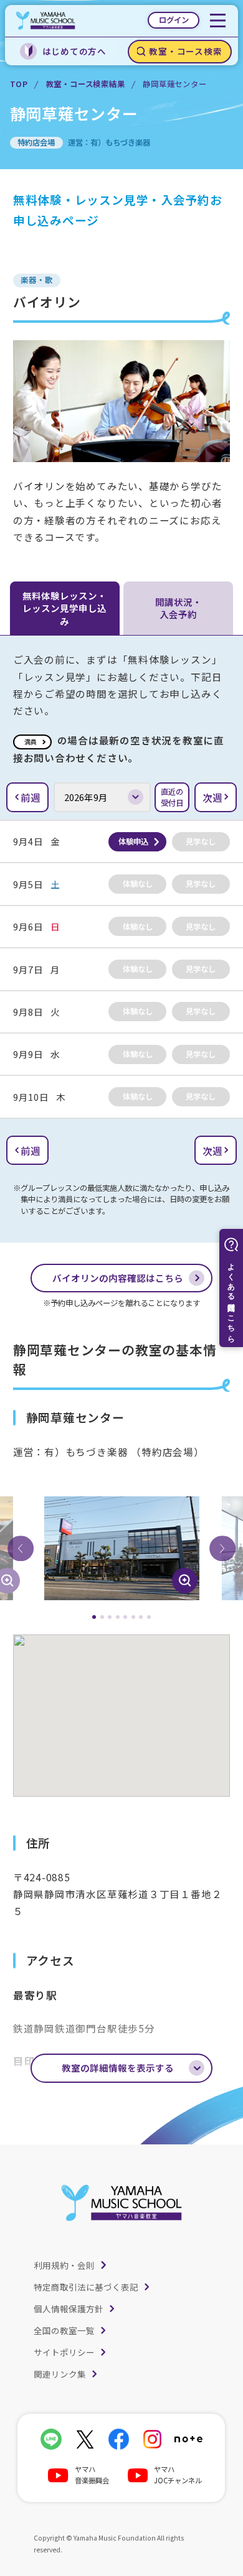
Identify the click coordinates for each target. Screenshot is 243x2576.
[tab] (94, 1617)
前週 (31, 797)
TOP (19, 84)
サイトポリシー (64, 2352)
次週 (212, 797)
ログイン (174, 20)
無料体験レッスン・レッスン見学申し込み (64, 608)
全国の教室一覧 (64, 2330)
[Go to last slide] (21, 1549)
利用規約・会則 (64, 2265)
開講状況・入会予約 (179, 608)
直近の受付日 (172, 797)
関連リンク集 (60, 2374)
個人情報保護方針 (69, 2309)
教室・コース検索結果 (86, 84)
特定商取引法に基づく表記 (86, 2287)
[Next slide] (222, 1549)
